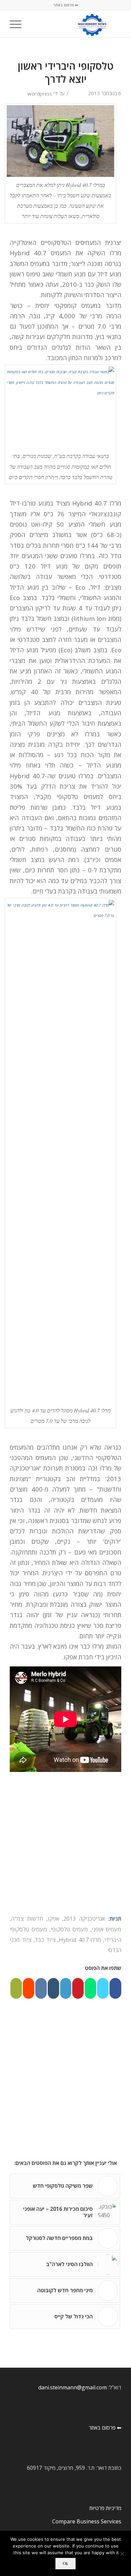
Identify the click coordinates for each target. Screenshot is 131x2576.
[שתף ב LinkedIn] (66, 1988)
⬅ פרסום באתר (66, 5)
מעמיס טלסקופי (69, 1929)
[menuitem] (33, 24)
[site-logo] (77, 24)
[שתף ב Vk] (41, 1988)
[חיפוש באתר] (33, 24)
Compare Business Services (87, 2521)
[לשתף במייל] (16, 1988)
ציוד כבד (45, 1940)
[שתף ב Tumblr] (53, 1988)
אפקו (53, 1919)
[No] (123, 2554)
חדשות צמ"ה (27, 1919)
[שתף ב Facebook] (115, 1988)
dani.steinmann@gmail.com (73, 2387)
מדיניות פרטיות (105, 2508)
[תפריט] (18, 24)
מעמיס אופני (106, 1929)
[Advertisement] (65, 1845)
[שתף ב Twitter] (103, 1988)
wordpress (40, 93)
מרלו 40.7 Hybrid (80, 1940)
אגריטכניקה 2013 (84, 1919)
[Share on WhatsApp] (90, 1988)
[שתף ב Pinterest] (78, 1988)
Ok (65, 2563)
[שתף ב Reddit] (29, 1988)
